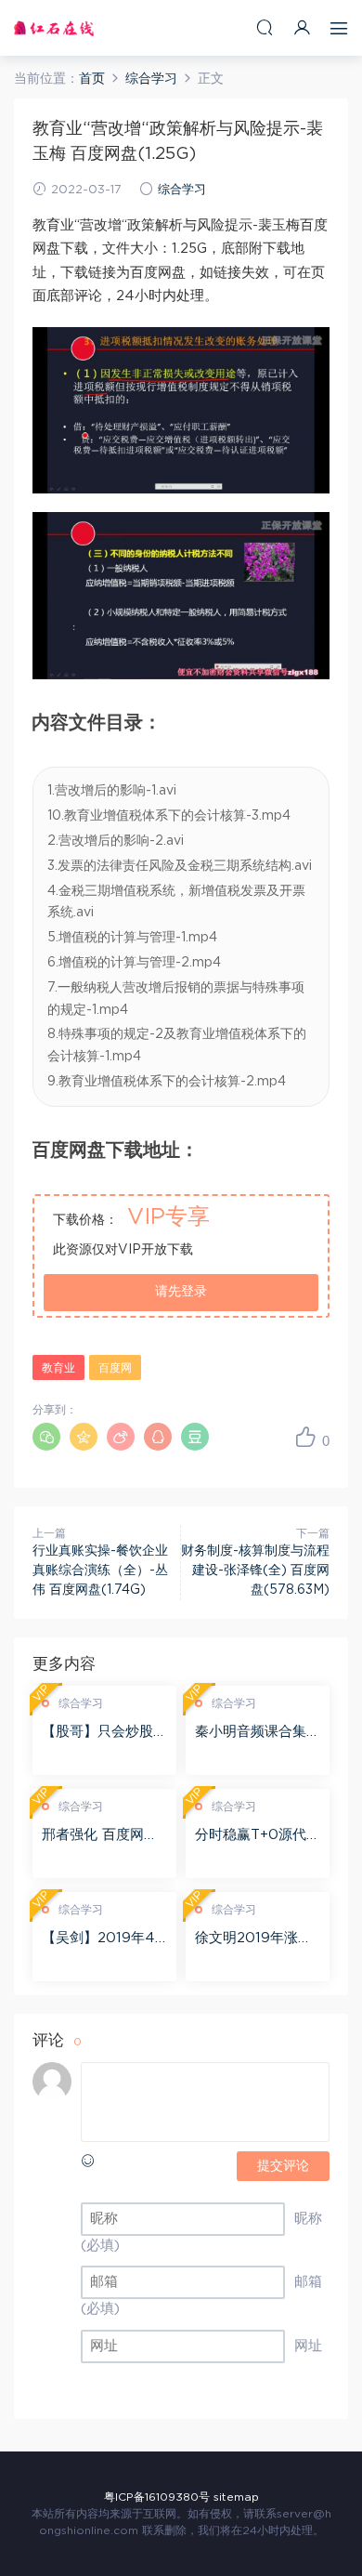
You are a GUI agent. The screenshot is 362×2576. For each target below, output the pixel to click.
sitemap (236, 2497)
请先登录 (181, 1292)
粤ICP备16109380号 (157, 2497)
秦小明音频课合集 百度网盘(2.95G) (251, 1733)
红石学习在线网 (54, 28)
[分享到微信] (46, 1437)
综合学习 (182, 190)
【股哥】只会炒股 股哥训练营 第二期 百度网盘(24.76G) (100, 1733)
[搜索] (265, 27)
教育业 (58, 1368)
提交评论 (283, 2166)
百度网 (115, 1368)
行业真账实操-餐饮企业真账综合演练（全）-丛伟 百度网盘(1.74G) (100, 1571)
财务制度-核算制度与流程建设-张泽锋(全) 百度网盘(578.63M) (255, 1571)
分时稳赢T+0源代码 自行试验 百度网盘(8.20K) (258, 1836)
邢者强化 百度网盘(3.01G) (100, 1836)
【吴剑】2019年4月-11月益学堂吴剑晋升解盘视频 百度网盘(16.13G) (100, 1939)
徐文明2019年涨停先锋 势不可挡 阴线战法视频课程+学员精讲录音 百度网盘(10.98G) (255, 1939)
